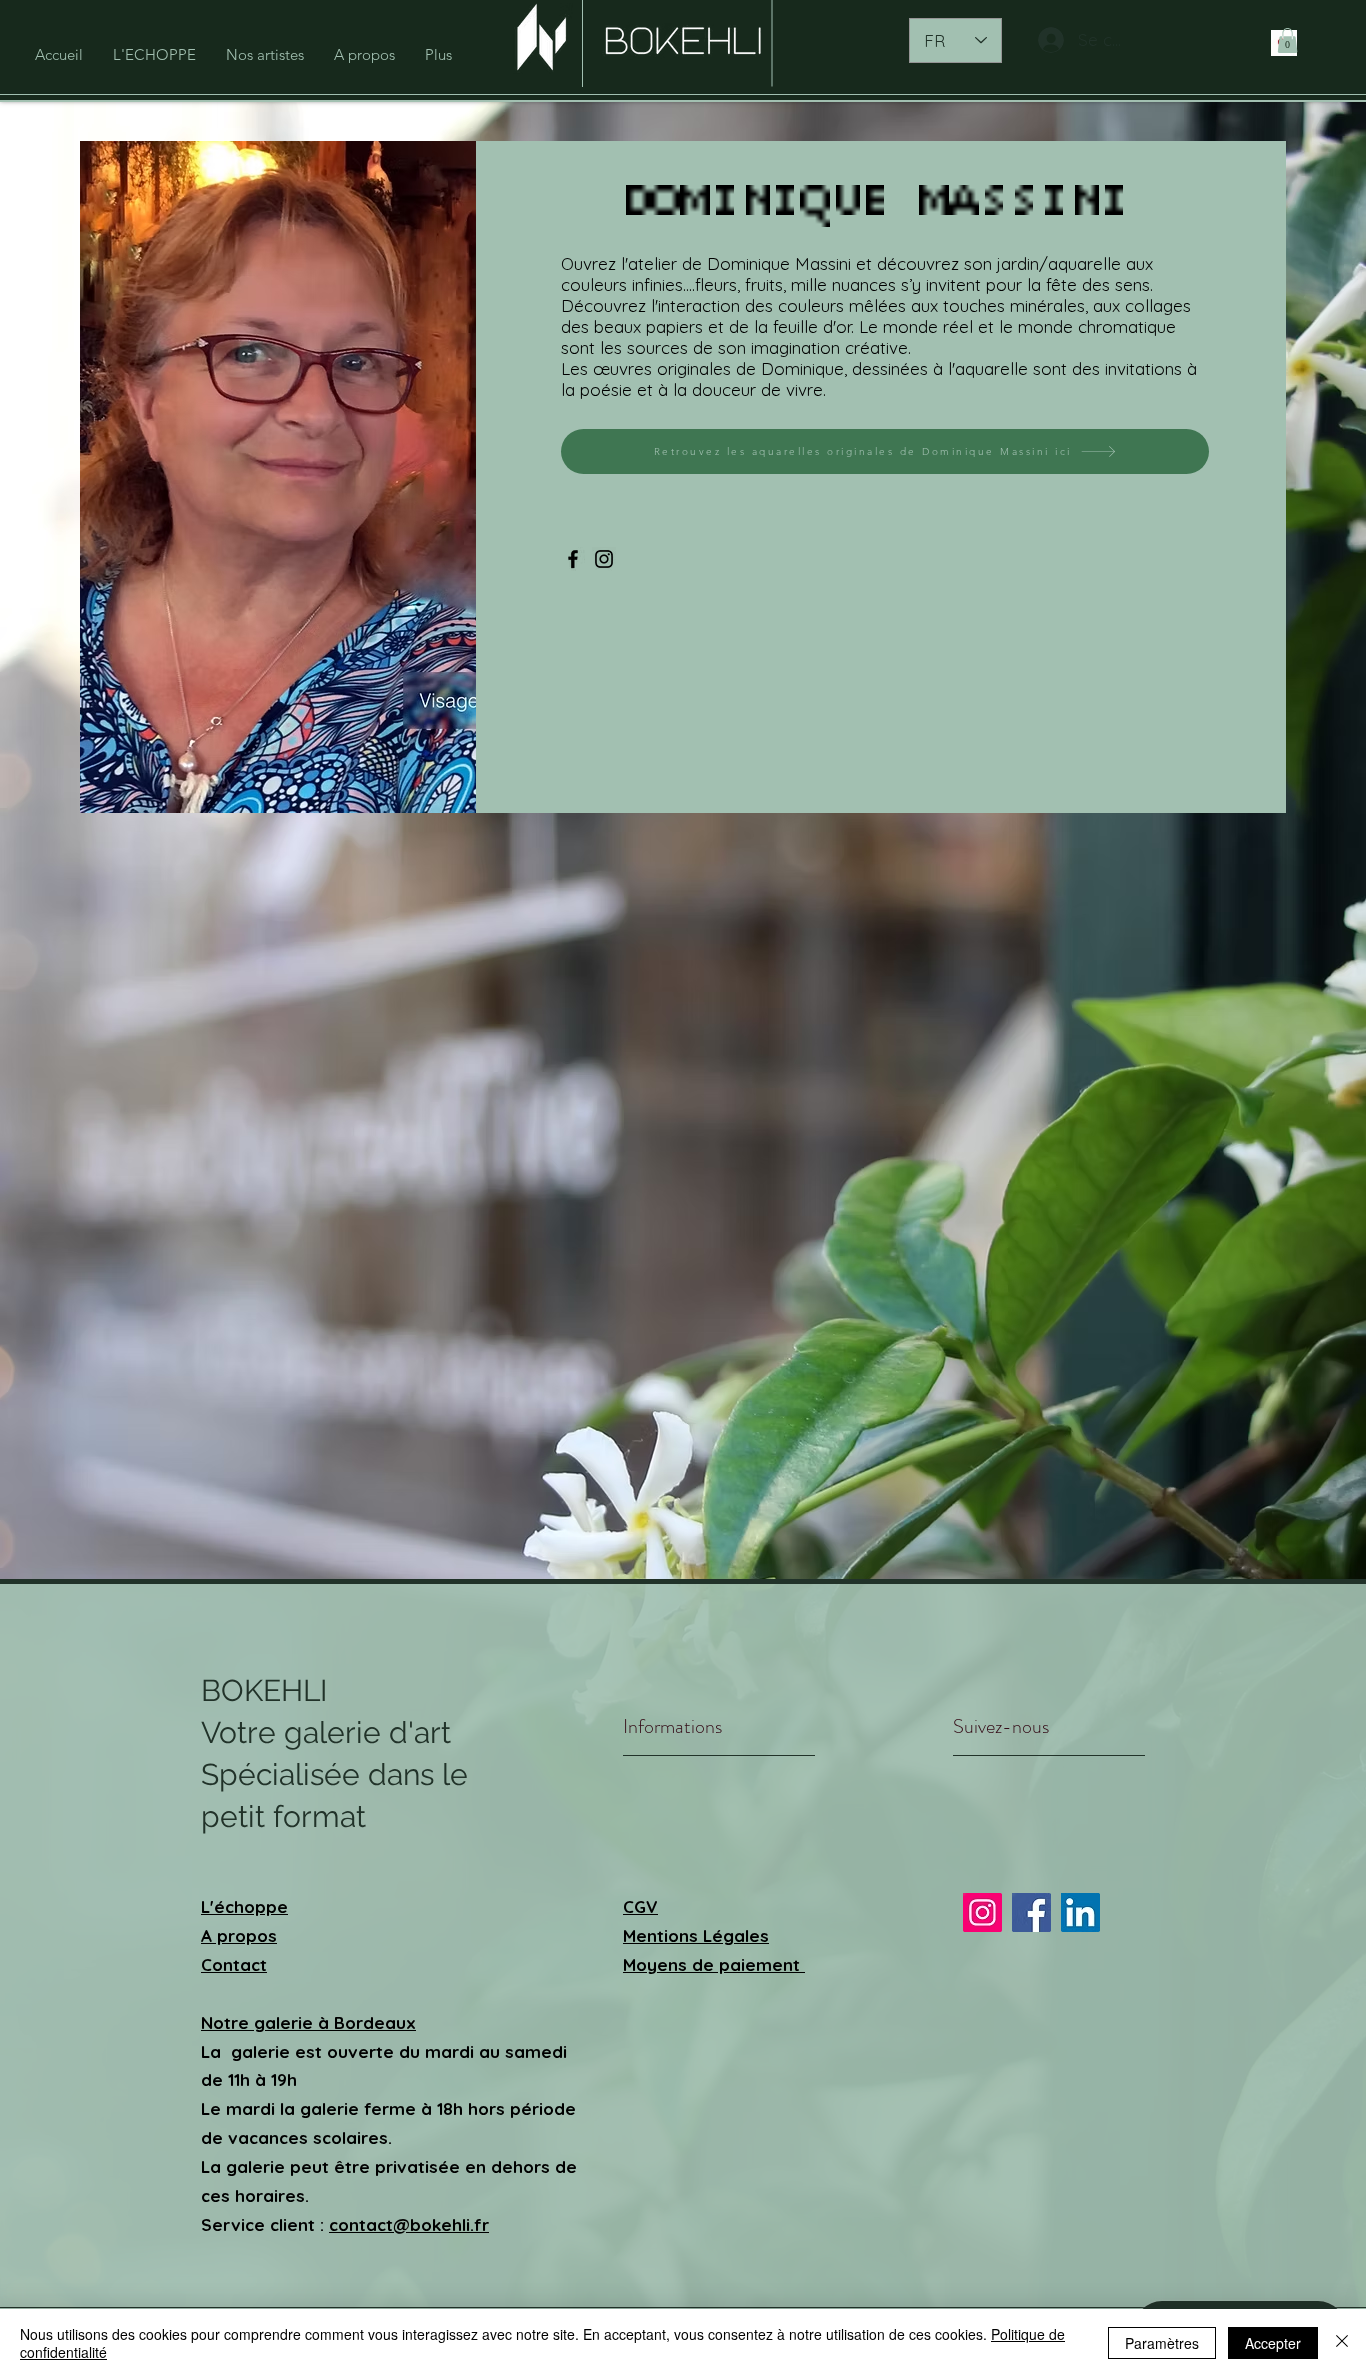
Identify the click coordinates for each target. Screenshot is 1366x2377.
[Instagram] (604, 559)
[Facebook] (573, 559)
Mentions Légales (696, 1935)
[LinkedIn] (1080, 1912)
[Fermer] (1342, 2343)
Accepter (1273, 2343)
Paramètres (1162, 2343)
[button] (1287, 40)
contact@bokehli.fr (409, 2224)
